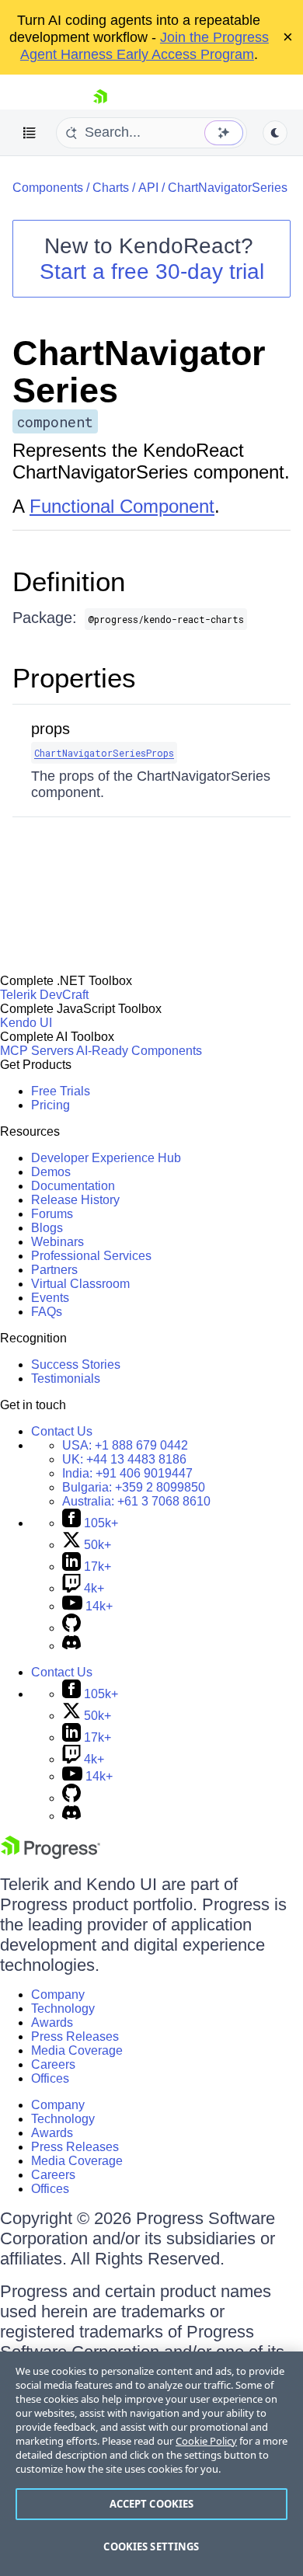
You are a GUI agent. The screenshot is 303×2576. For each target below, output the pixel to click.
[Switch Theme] (275, 133)
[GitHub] (71, 1628)
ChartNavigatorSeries (228, 188)
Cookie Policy (206, 2441)
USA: (125, 1445)
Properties (74, 678)
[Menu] (30, 133)
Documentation (73, 1186)
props (50, 729)
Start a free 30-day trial (152, 272)
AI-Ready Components (139, 1051)
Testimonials (66, 1379)
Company (58, 1995)
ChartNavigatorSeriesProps (104, 753)
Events (50, 1298)
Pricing (50, 1105)
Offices (50, 2078)
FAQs (47, 1312)
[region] (151, 2464)
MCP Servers (37, 1051)
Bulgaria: (134, 1487)
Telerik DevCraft (44, 995)
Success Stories (76, 1365)
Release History (75, 1200)
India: (127, 1473)
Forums (52, 1214)
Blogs (47, 1228)
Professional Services (91, 1256)
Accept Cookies (152, 2504)
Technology (63, 2009)
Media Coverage (77, 2050)
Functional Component (122, 506)
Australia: (136, 1501)
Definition (69, 581)
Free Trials (61, 1091)
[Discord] (71, 1646)
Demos (51, 1172)
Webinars (57, 1242)
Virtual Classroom (80, 1284)
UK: (124, 1459)
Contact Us (62, 1431)
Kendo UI (26, 1023)
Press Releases (75, 2036)
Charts (111, 188)
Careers (53, 2064)
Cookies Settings (151, 2546)
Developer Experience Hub (106, 1158)
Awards (52, 2023)
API (148, 188)
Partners (54, 1270)
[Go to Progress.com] (50, 1855)
